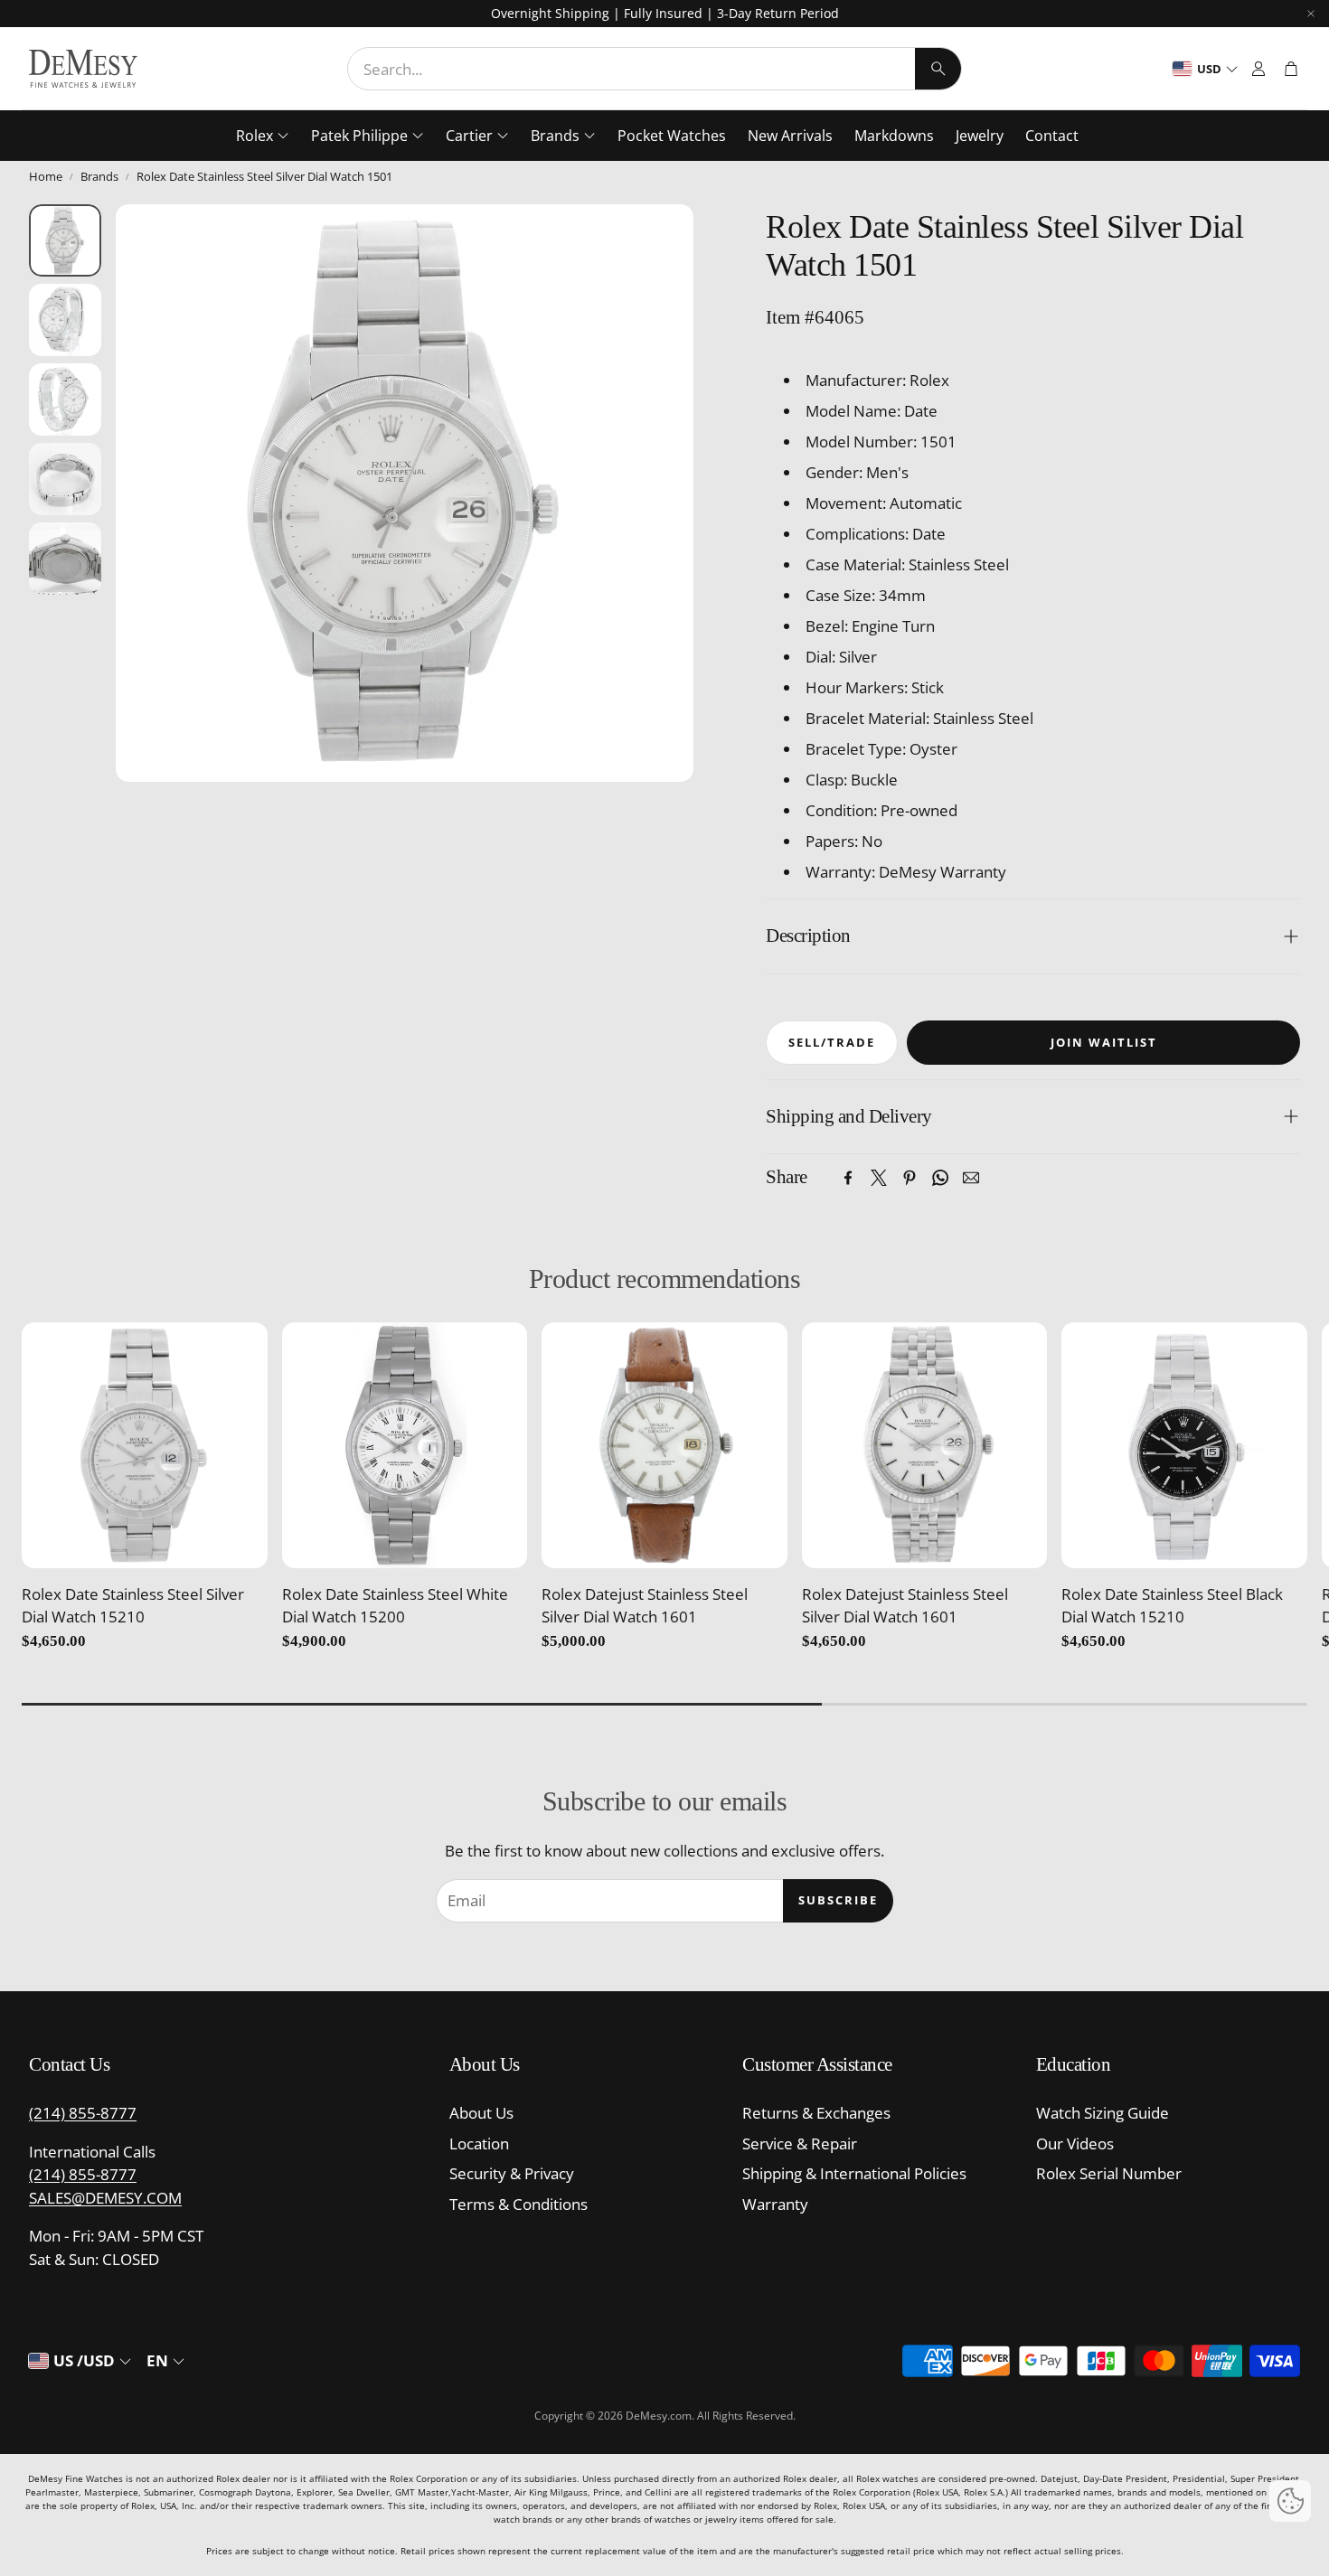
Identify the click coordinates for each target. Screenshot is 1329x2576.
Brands (99, 176)
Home (46, 176)
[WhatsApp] (940, 1178)
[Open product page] (145, 1445)
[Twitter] (879, 1178)
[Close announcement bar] (1311, 14)
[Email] (971, 1178)
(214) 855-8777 (83, 2113)
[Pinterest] (910, 1178)
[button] (655, 69)
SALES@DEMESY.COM (105, 2198)
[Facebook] (848, 1178)
